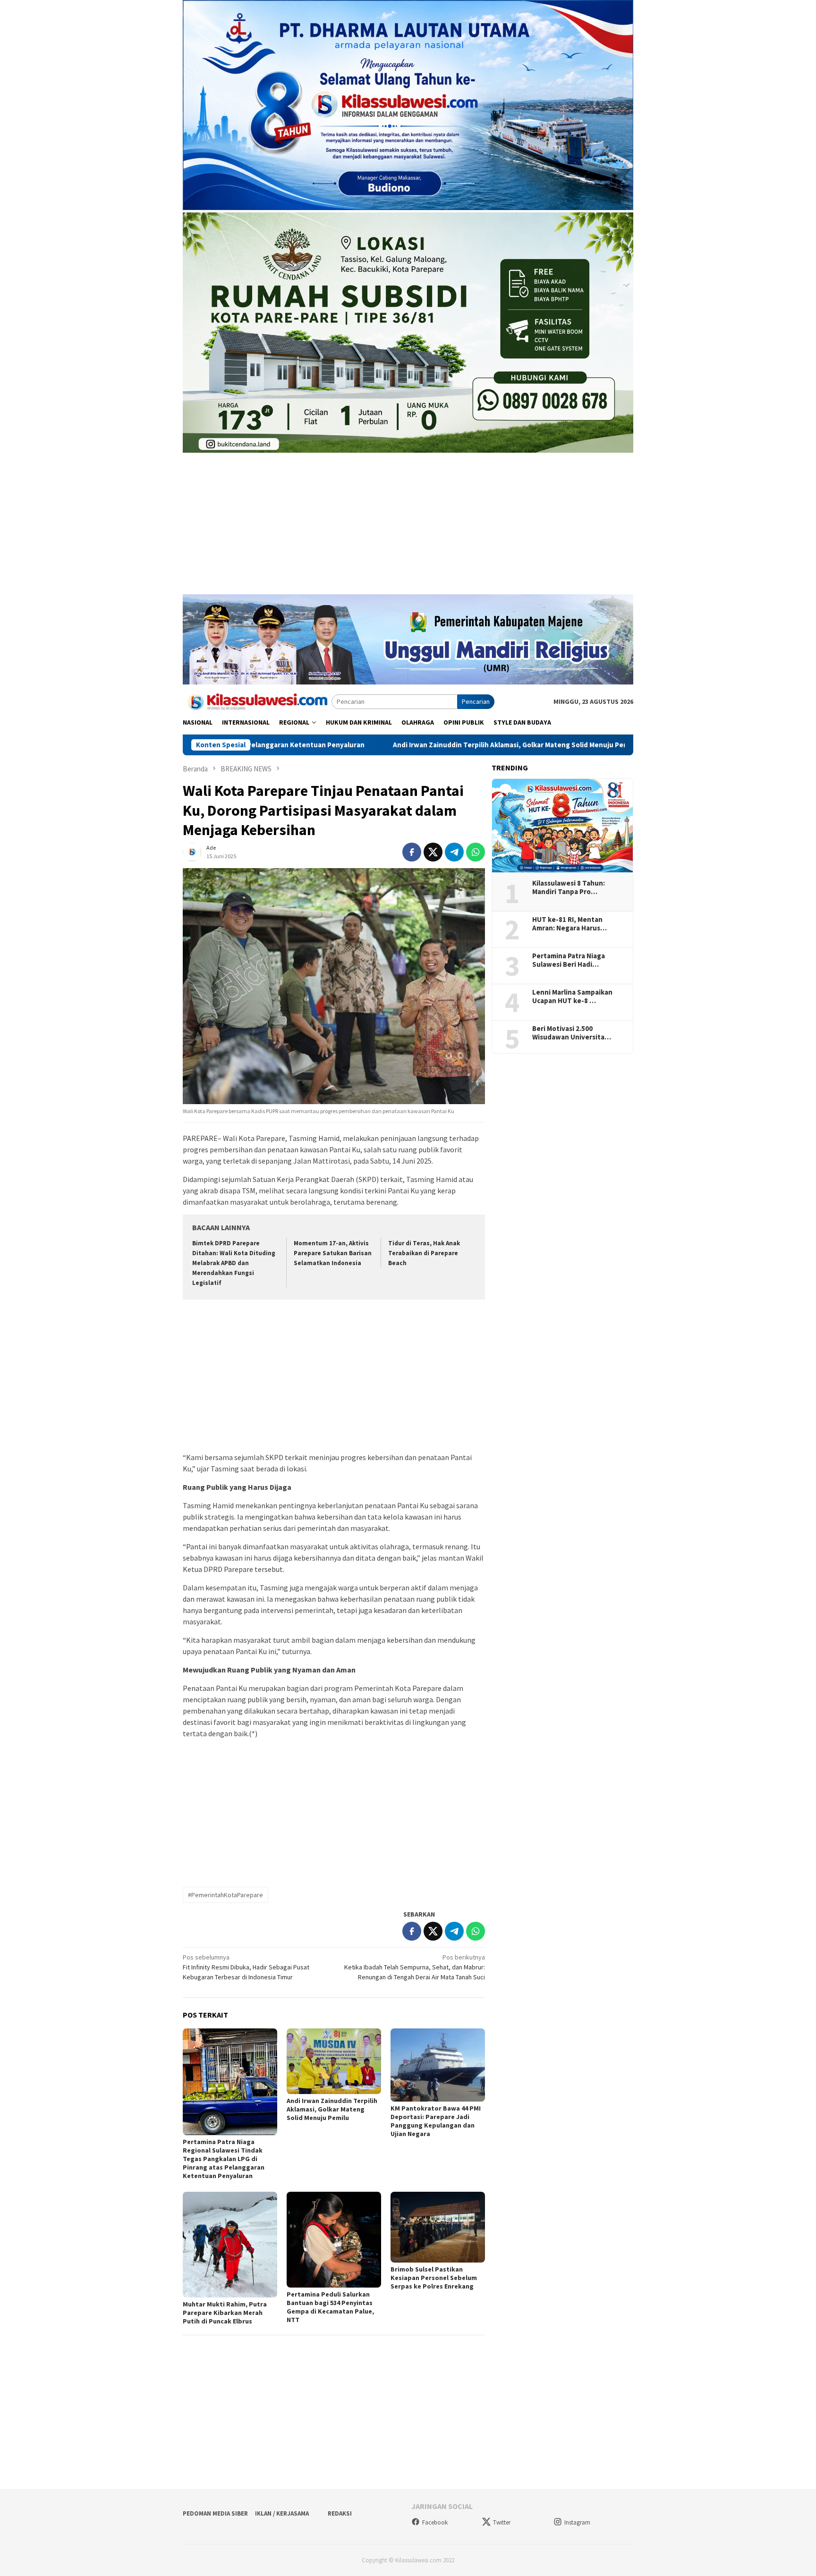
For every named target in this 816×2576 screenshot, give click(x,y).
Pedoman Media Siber (215, 2513)
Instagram (577, 2522)
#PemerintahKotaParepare (225, 1895)
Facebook (435, 2522)
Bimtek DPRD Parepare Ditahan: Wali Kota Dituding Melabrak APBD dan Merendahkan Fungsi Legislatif (234, 1263)
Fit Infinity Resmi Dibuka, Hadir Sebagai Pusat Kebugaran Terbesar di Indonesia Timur (246, 1967)
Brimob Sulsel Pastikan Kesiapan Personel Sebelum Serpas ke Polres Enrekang (434, 2278)
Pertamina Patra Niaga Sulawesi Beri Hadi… (569, 960)
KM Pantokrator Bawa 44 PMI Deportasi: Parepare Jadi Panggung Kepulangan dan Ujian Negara (436, 2121)
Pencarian (476, 701)
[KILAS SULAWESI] (257, 701)
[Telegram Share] (454, 852)
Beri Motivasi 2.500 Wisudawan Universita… (572, 1033)
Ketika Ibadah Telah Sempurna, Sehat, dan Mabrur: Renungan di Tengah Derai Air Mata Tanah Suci (415, 1967)
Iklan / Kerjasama (282, 2513)
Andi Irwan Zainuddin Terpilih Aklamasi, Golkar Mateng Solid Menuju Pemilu (369, 745)
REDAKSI (340, 2513)
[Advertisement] (408, 528)
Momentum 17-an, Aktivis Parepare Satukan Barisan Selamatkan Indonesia (333, 1253)
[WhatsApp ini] (476, 852)
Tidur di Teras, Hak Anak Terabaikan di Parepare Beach (424, 1253)
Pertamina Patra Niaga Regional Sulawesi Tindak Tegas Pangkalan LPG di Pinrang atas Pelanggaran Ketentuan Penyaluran (224, 2159)
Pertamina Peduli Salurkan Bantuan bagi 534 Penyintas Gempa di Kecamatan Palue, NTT (330, 2307)
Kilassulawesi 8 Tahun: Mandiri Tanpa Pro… (569, 887)
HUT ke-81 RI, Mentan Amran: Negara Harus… (569, 924)
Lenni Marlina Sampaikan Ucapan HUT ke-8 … (572, 997)
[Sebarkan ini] (412, 852)
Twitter (502, 2522)
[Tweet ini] (433, 852)
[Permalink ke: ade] (192, 851)
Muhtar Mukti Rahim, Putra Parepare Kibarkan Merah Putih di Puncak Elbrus (225, 2313)
